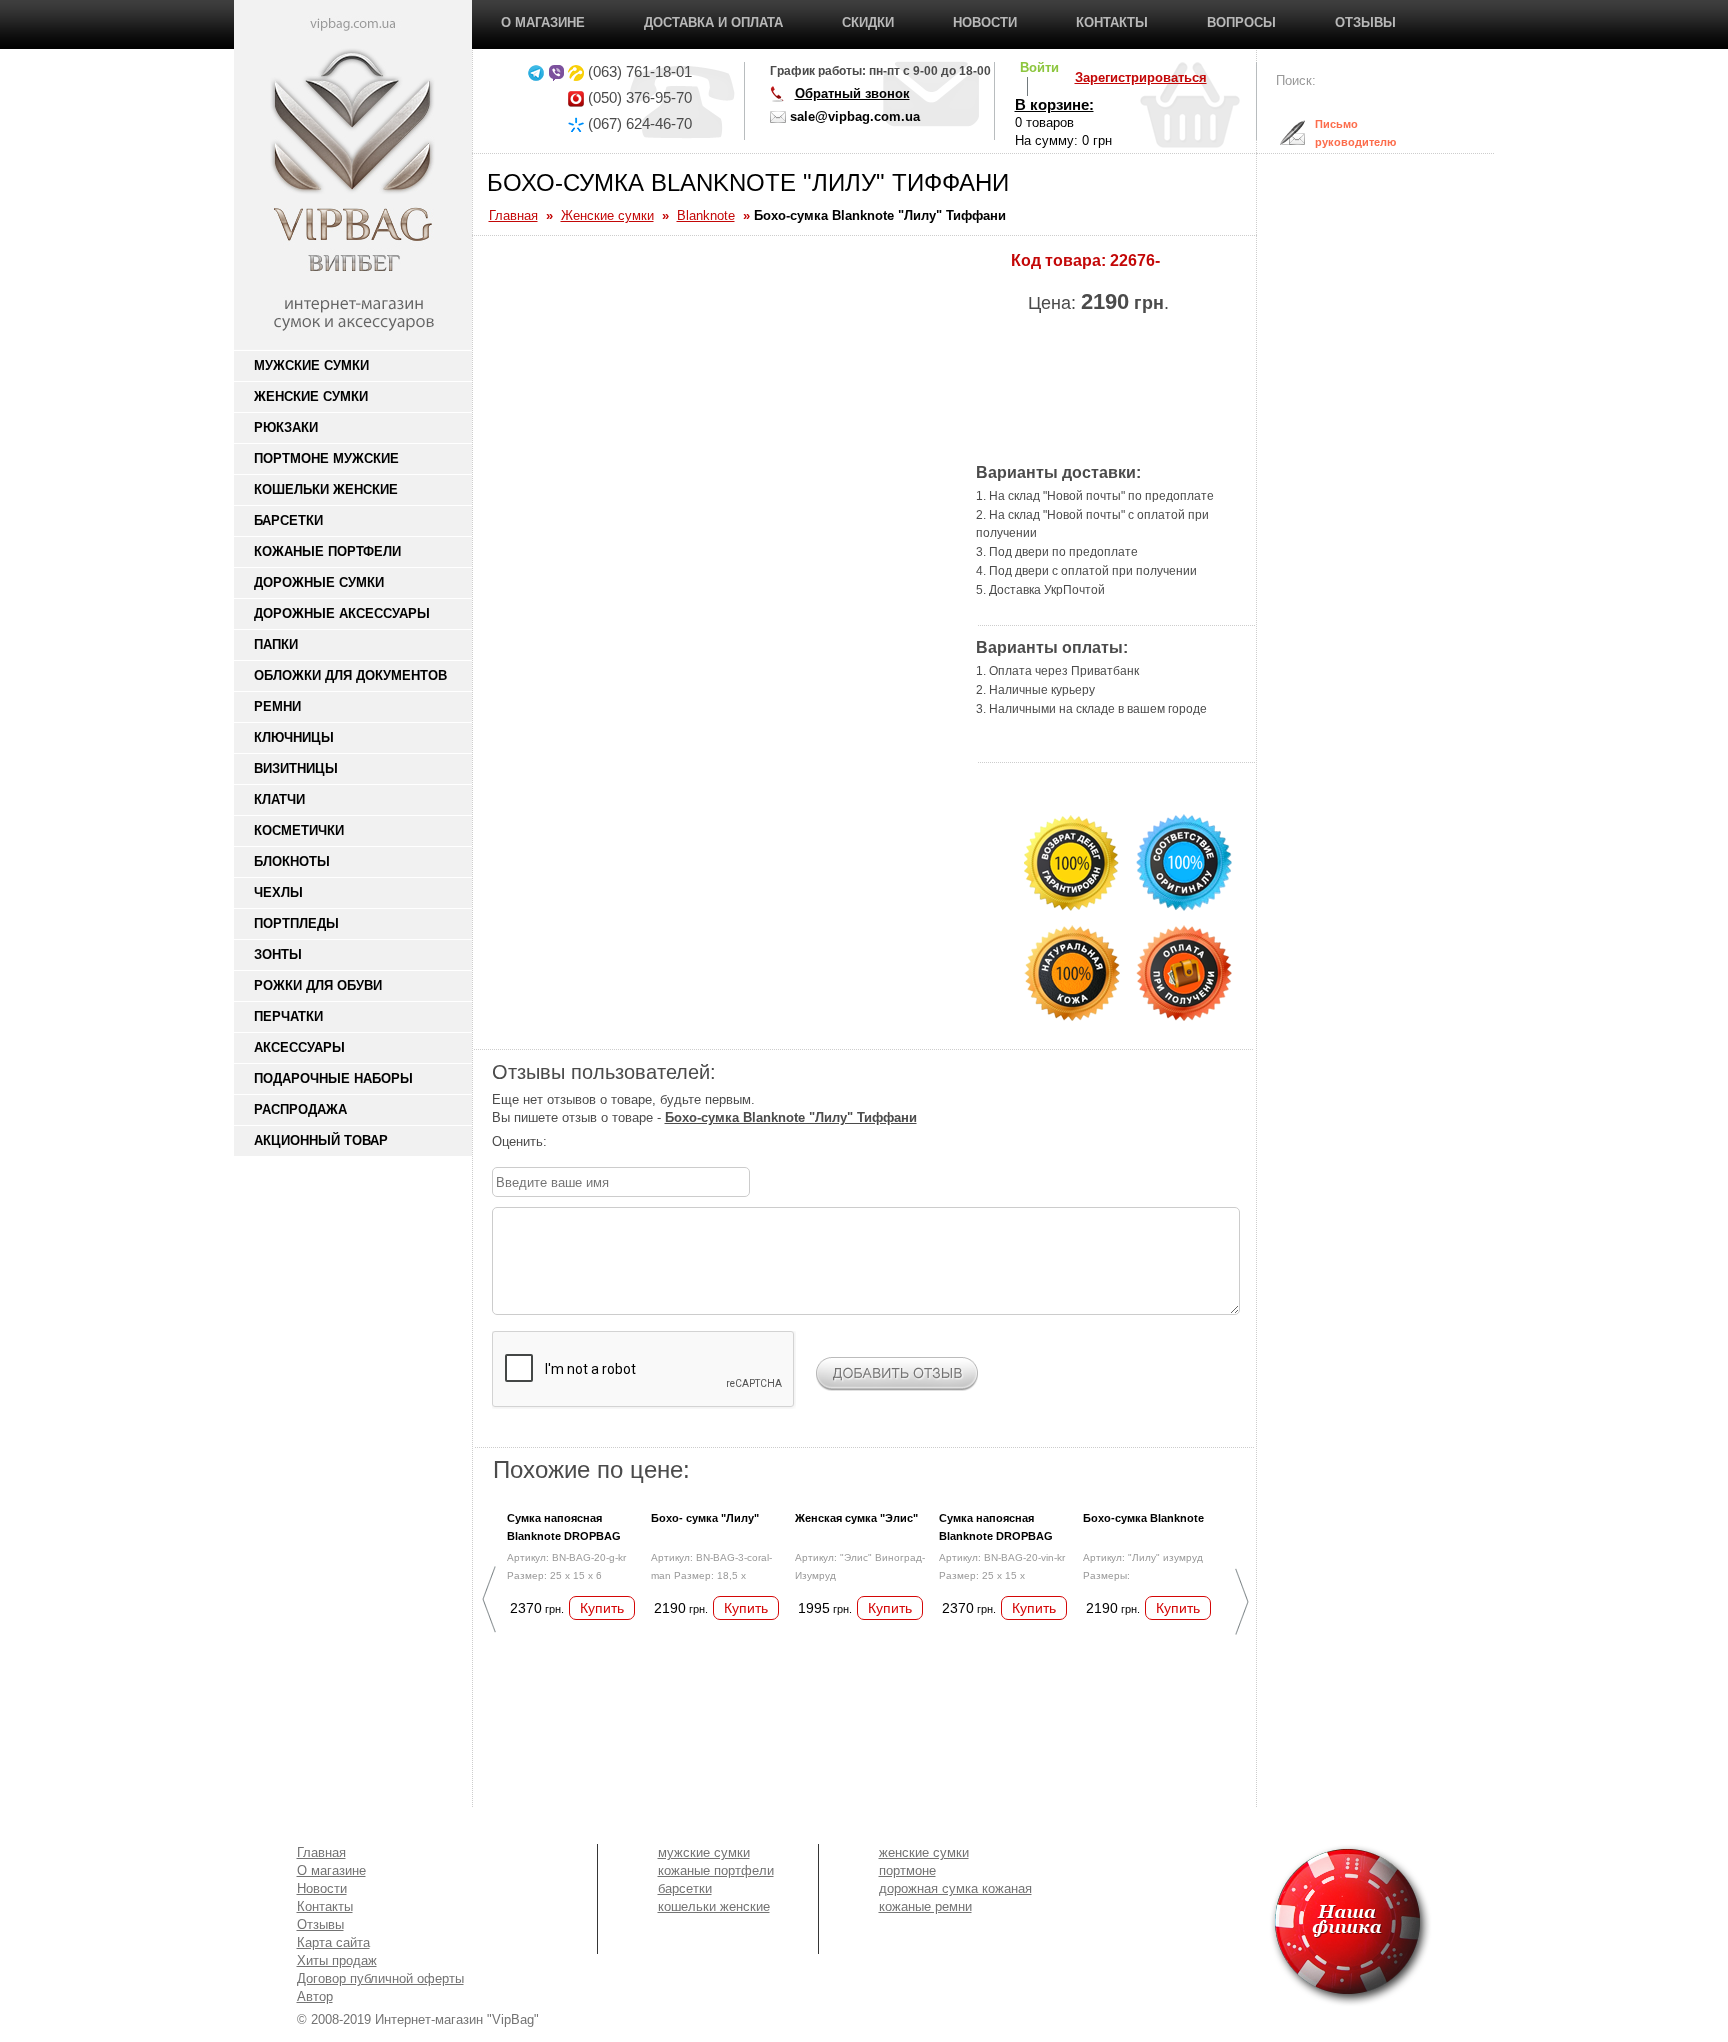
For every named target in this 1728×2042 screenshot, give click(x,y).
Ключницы (294, 737)
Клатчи (279, 799)
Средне (601, 1142)
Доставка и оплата (713, 22)
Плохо (581, 1142)
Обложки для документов (350, 675)
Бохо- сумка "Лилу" (705, 1518)
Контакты (1112, 22)
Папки (276, 644)
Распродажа (300, 1109)
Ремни (277, 706)
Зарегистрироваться (1141, 77)
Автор (315, 1996)
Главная (321, 1852)
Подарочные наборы (333, 1078)
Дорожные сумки (319, 582)
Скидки (868, 22)
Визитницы (296, 768)
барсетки (685, 1888)
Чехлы (278, 892)
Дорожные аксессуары (342, 613)
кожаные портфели (716, 1870)
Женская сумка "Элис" (856, 1518)
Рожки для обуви (318, 985)
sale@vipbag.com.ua (855, 116)
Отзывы (1365, 22)
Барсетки (288, 520)
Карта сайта (333, 1942)
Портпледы (296, 923)
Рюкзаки (286, 427)
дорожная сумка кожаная (955, 1888)
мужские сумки (704, 1852)
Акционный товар (321, 1140)
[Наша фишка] (1235, 1925)
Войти (1039, 67)
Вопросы (1241, 22)
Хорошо (621, 1142)
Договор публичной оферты (380, 1978)
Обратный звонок (852, 93)
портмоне (907, 1870)
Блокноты (292, 861)
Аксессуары (299, 1047)
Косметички (299, 830)
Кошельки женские (326, 489)
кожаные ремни (925, 1906)
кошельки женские (714, 1906)
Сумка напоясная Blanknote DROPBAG (564, 1527)
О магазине (543, 22)
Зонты (278, 954)
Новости (985, 22)
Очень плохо (561, 1142)
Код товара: (1058, 260)
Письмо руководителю (1340, 133)
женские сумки (924, 1852)
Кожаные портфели (327, 551)
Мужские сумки (311, 365)
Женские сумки (311, 396)
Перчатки (288, 1016)
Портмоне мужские (326, 458)
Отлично (641, 1142)
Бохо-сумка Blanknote (1143, 1518)
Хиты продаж (337, 1960)
